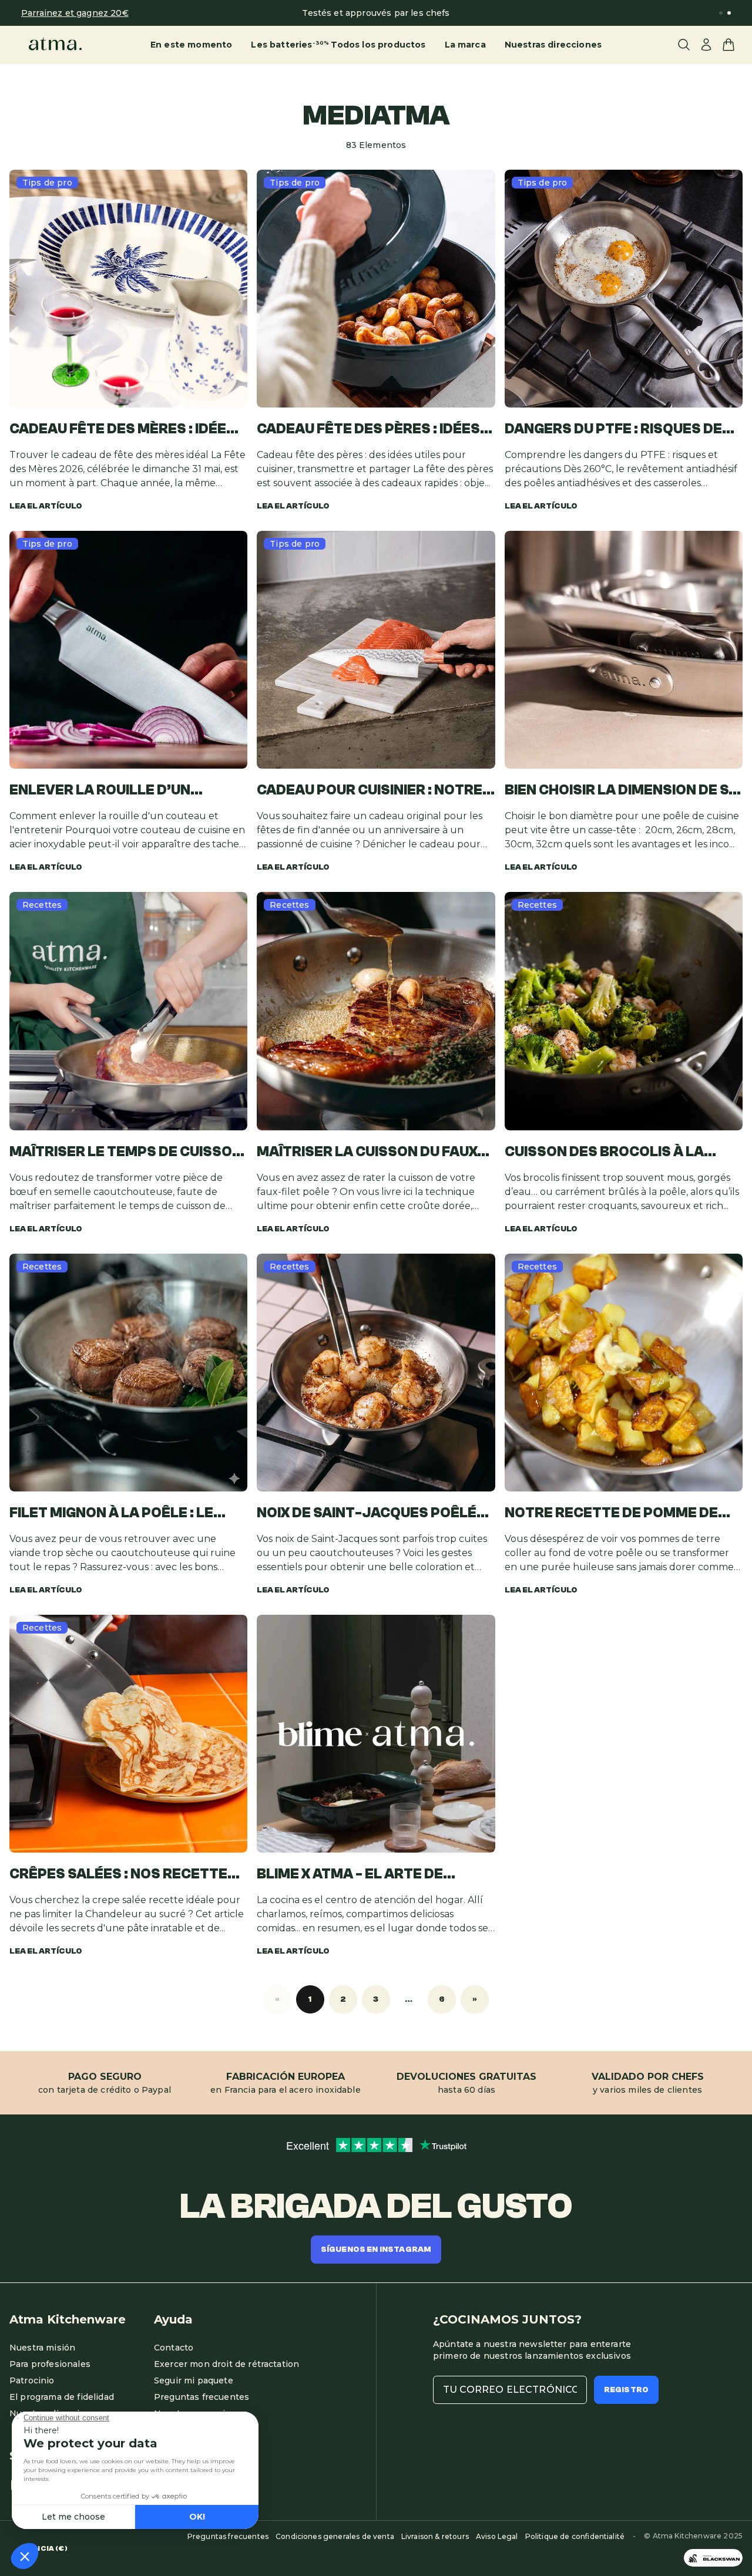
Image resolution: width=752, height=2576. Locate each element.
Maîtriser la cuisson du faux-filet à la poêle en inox (370, 1153)
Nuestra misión (42, 2348)
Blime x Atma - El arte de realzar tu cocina (350, 1875)
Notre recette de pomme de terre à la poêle (611, 1514)
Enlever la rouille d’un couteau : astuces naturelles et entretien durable (127, 791)
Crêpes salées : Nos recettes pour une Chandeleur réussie (123, 1875)
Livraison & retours (435, 2536)
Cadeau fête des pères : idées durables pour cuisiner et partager (368, 430)
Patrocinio (32, 2380)
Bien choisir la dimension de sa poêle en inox (622, 791)
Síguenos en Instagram (376, 2250)
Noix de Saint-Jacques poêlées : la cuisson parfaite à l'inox (376, 1514)
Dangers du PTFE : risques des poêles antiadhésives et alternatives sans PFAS (618, 430)
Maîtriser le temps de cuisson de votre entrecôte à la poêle (128, 1153)
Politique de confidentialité (575, 2536)
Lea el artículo (46, 506)
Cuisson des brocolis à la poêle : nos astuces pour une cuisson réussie (617, 1153)
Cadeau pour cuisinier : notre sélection (370, 791)
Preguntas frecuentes (202, 2397)
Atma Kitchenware (68, 2319)
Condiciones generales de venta (335, 2536)
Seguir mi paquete (194, 2380)
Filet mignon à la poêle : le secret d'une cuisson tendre (121, 1514)
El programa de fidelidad (62, 2397)
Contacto (174, 2348)
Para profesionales (50, 2364)
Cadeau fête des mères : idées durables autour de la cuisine (126, 430)
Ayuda (173, 2319)
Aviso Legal (497, 2536)
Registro (626, 2390)
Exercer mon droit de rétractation (226, 2364)
